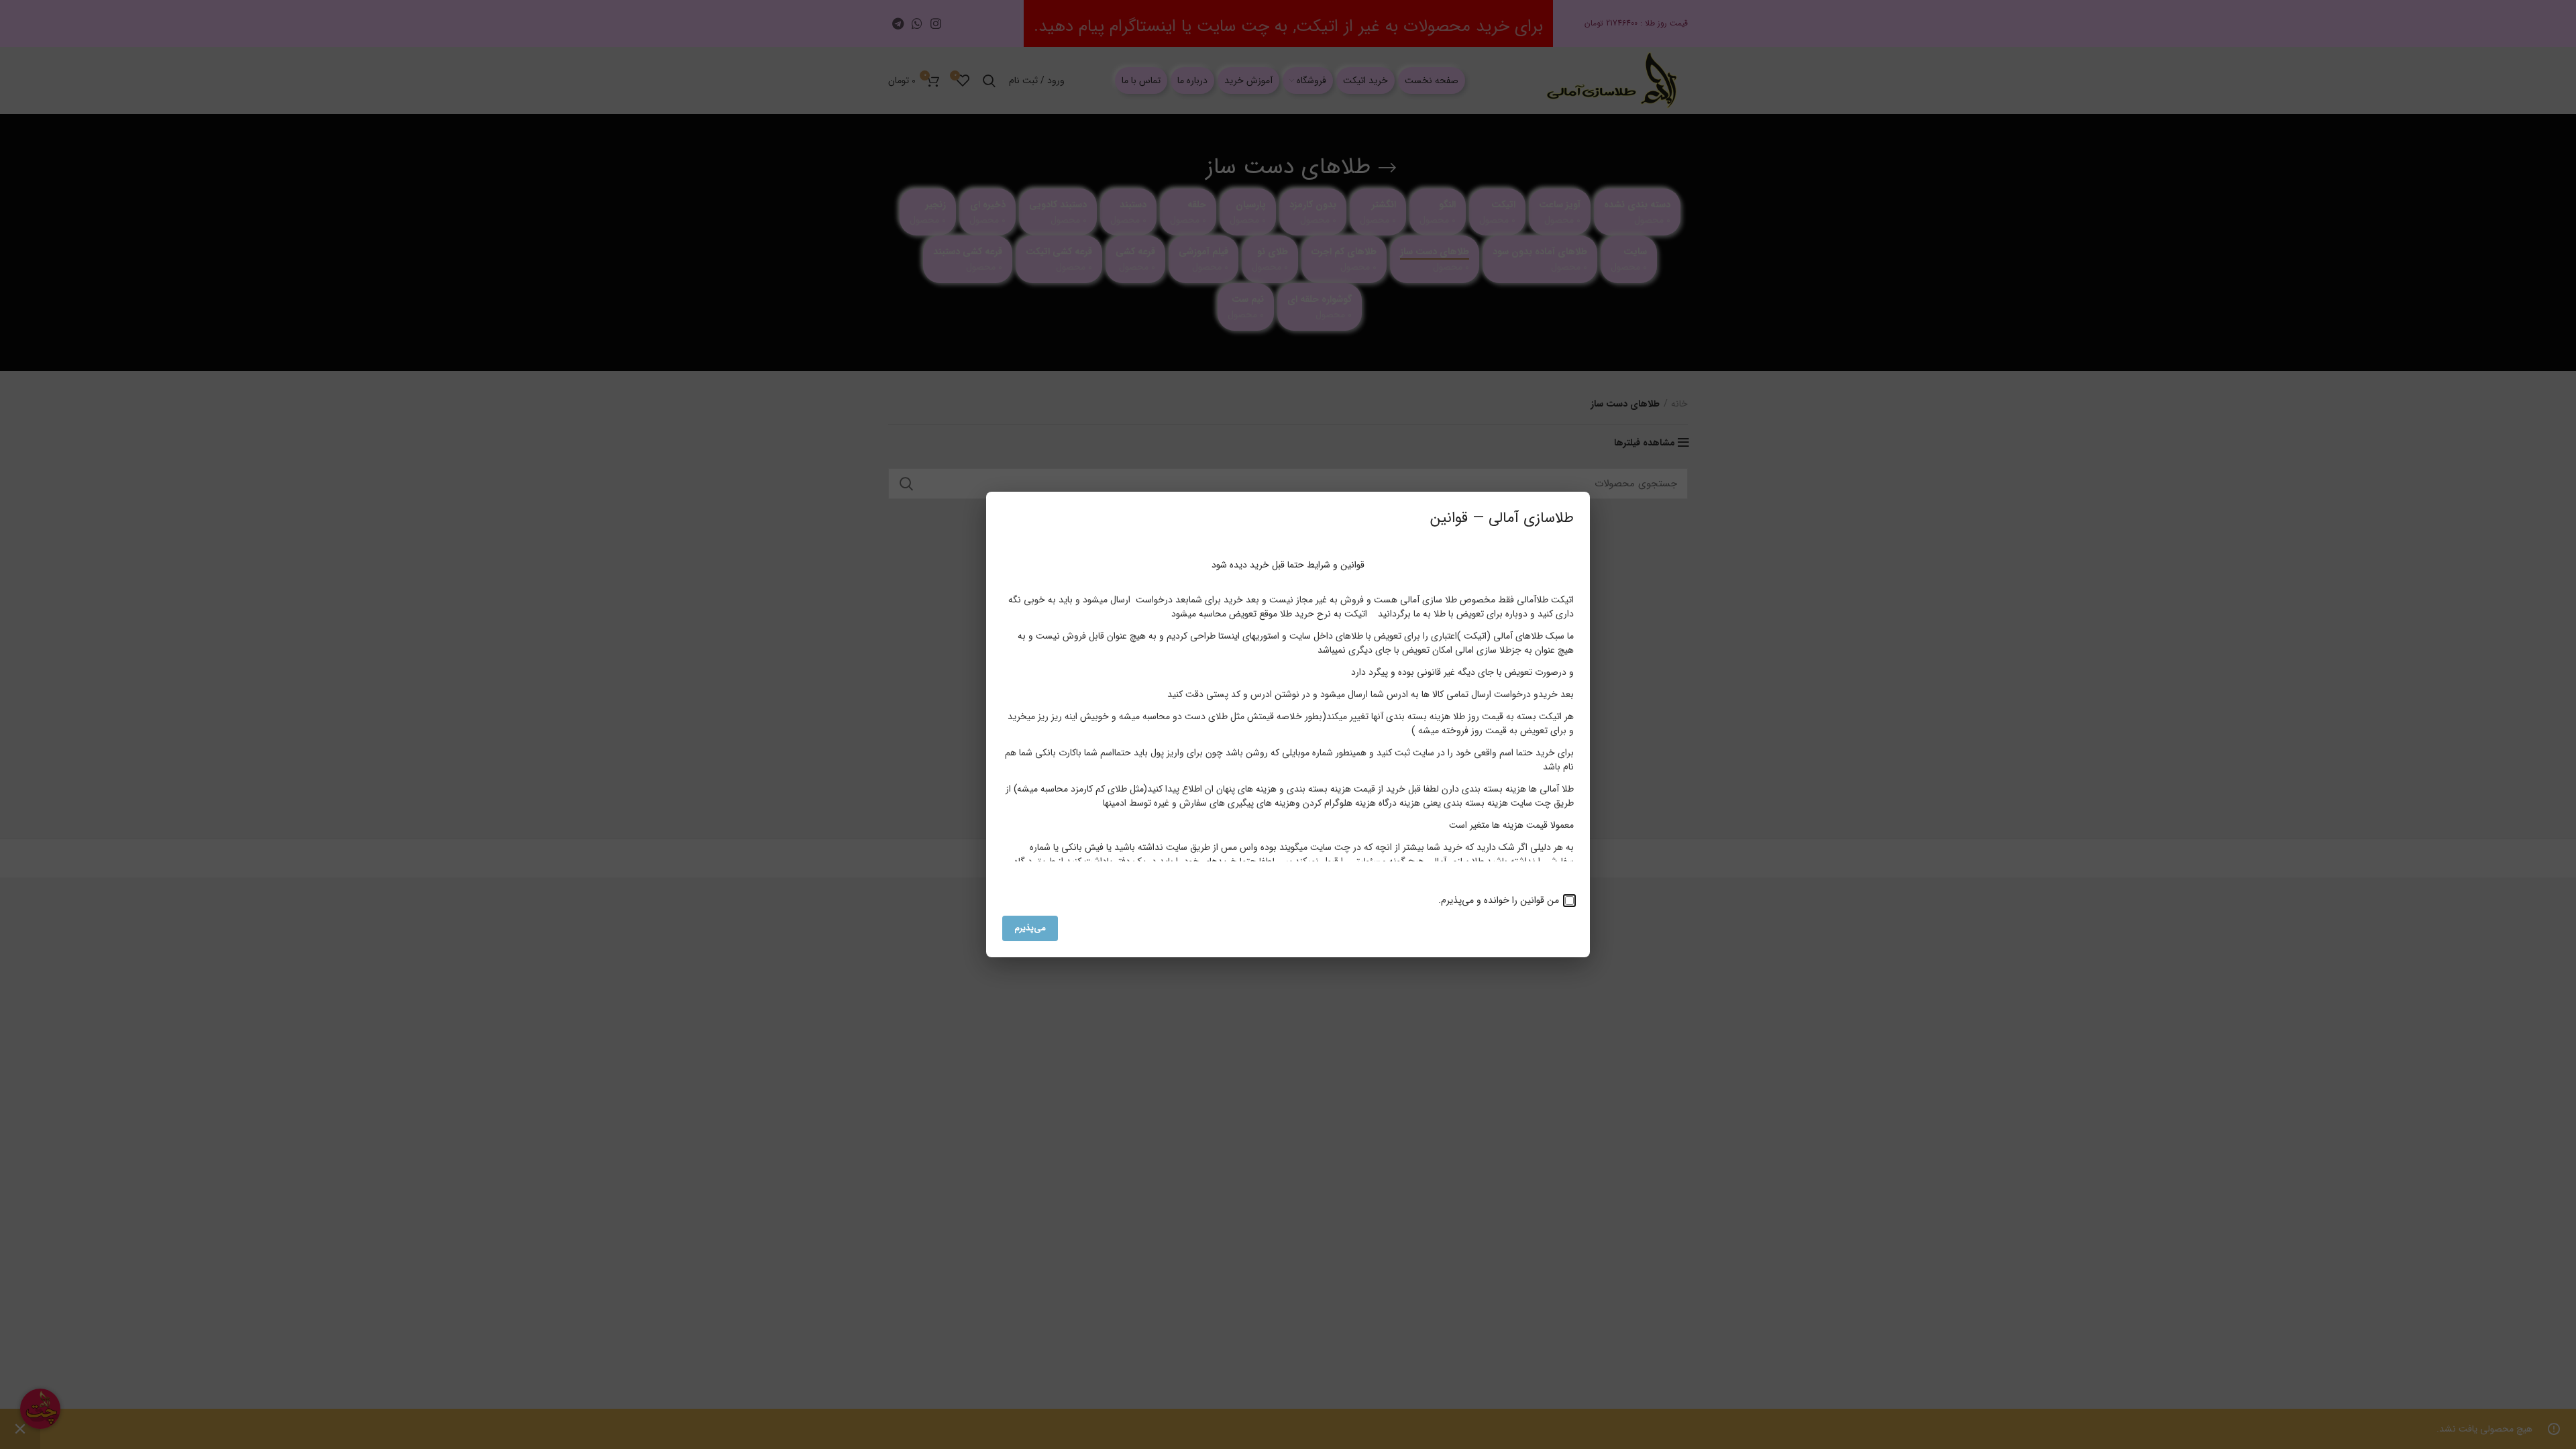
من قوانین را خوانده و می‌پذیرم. (1500, 900)
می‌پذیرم (1030, 928)
